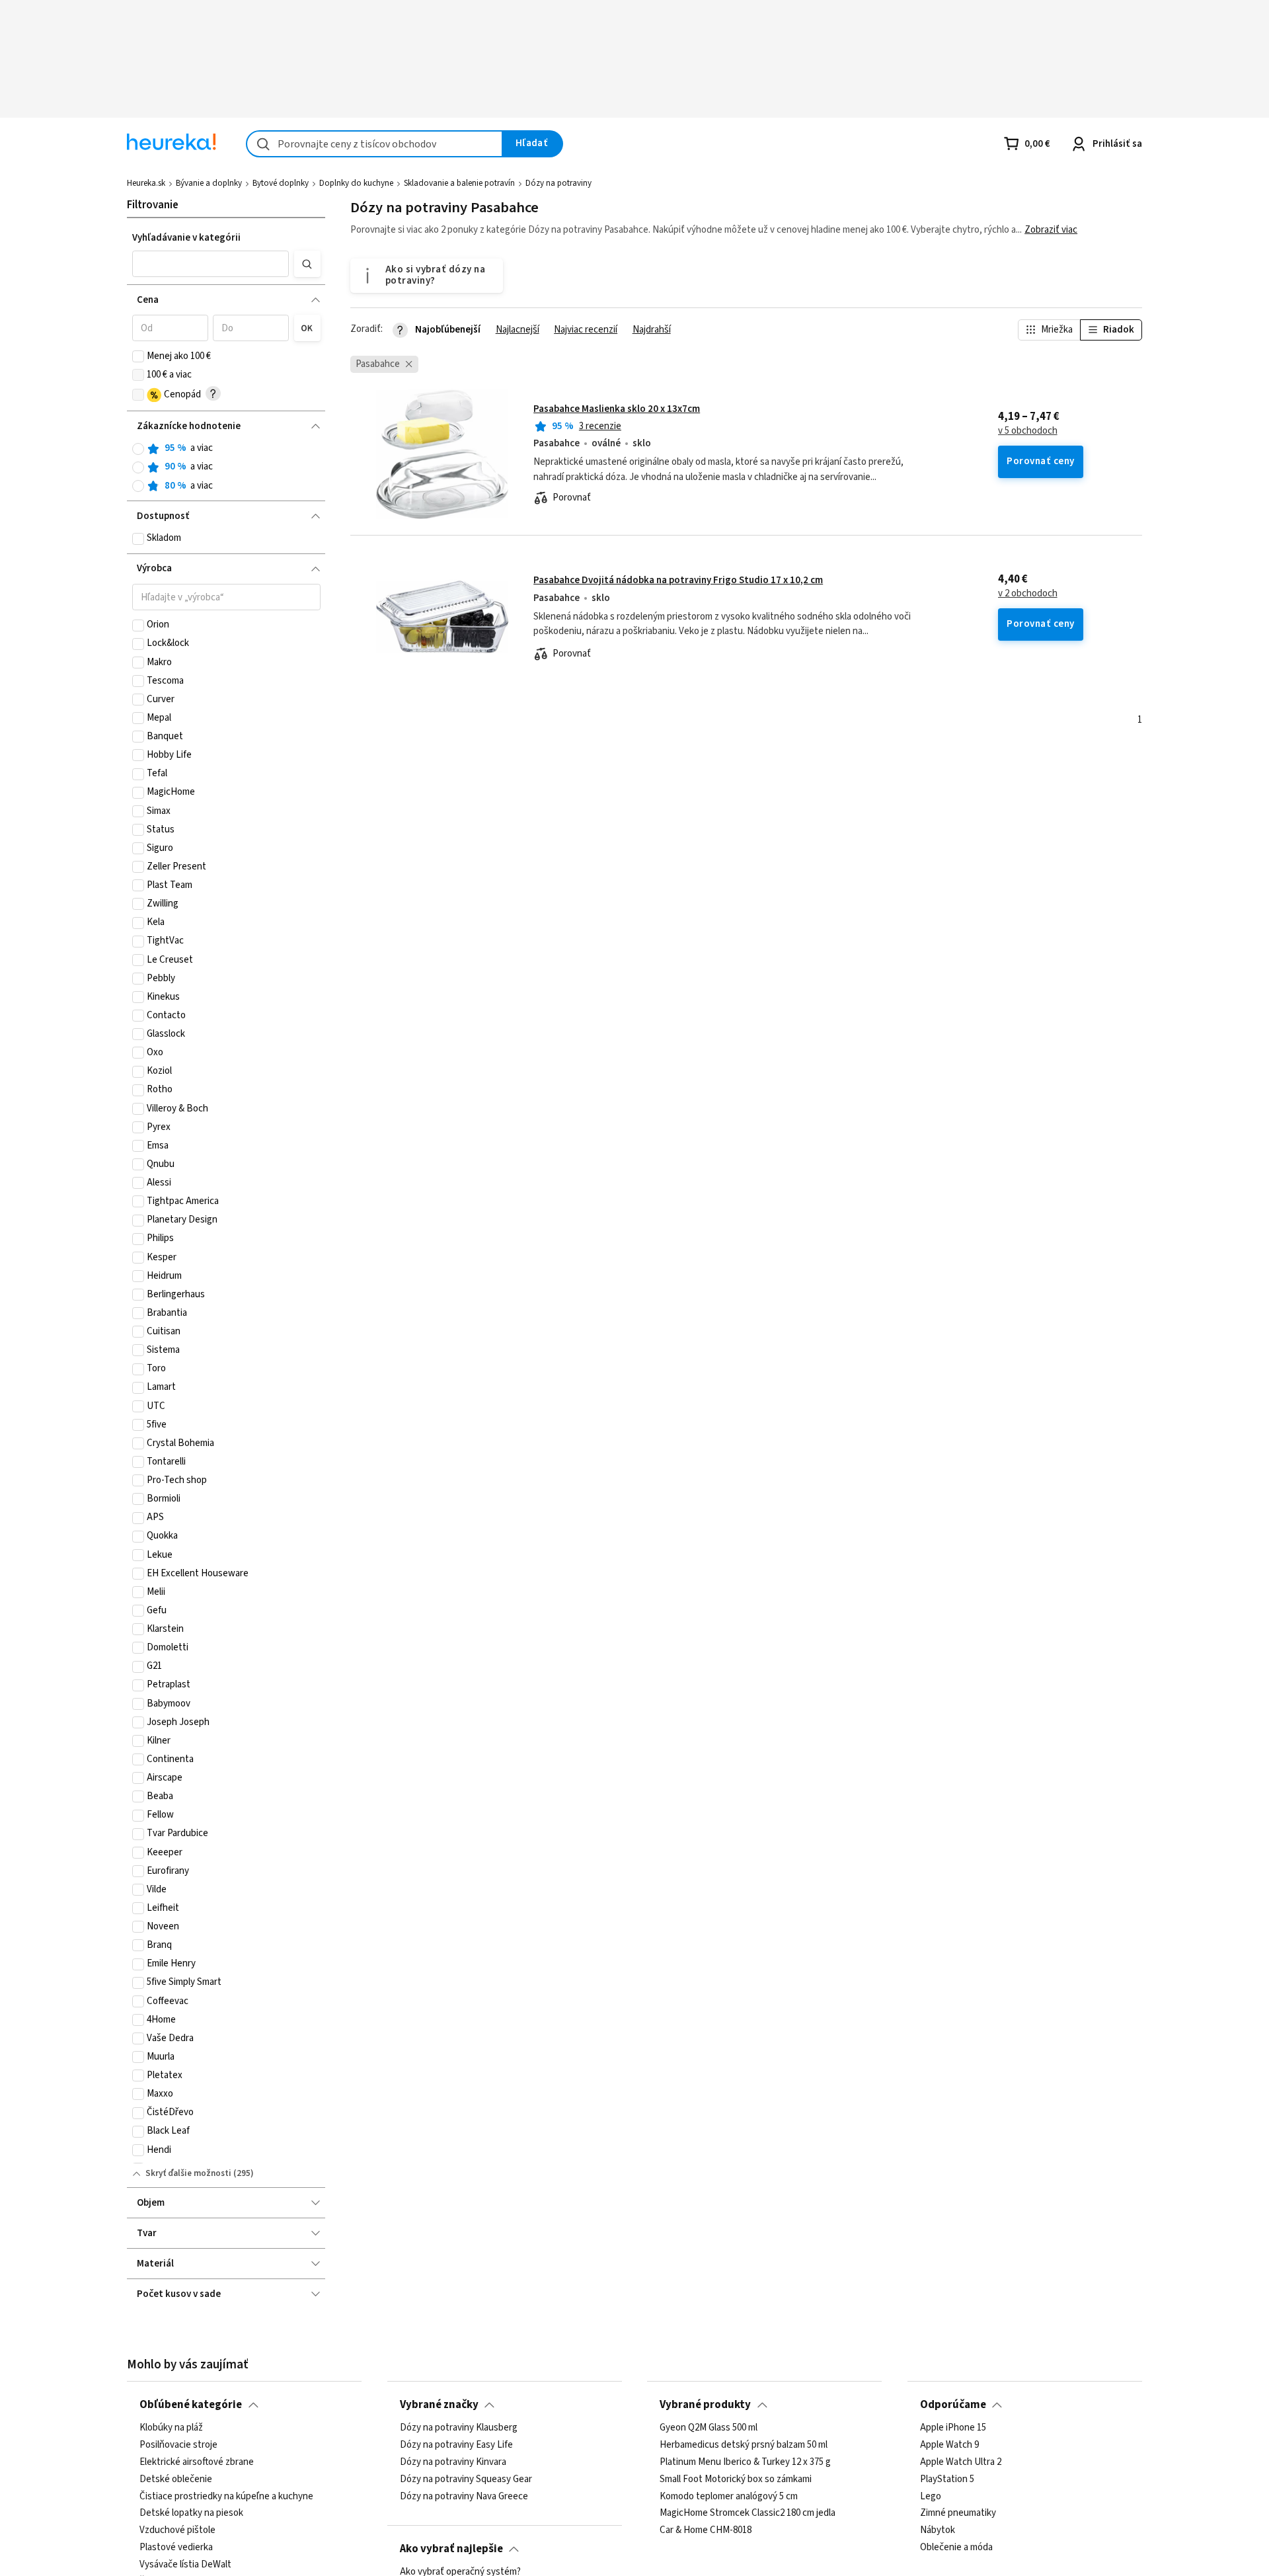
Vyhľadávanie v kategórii (186, 238)
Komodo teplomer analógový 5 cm (729, 2496)
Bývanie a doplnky (209, 183)
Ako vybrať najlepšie (451, 2549)
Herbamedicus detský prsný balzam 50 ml (744, 2445)
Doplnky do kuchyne (356, 183)
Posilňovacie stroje (178, 2445)
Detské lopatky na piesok (191, 2513)
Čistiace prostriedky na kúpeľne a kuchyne (226, 2496)
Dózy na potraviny (558, 183)
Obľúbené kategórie (191, 2405)
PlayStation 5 (947, 2479)
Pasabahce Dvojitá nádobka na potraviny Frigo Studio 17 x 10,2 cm (678, 580)
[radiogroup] (226, 467)
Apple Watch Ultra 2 (961, 2462)
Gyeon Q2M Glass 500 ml (709, 2428)
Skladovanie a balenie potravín (459, 183)
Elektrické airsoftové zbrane (197, 2462)
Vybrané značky (439, 2405)
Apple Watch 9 (949, 2445)
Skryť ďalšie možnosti (188, 2173)
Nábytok (938, 2530)
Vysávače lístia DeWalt (185, 2565)
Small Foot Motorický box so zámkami (736, 2479)
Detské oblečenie (176, 2479)
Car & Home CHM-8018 (706, 2530)
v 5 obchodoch (1028, 431)
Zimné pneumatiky (958, 2513)
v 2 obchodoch (1028, 594)
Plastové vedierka (176, 2548)
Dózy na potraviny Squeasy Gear (466, 2479)
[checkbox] (138, 356)
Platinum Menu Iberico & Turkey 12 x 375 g (745, 2462)
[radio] (138, 449)
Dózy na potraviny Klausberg (459, 2428)
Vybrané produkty (705, 2405)
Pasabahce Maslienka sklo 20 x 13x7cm (617, 409)
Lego (931, 2496)
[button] (211, 264)
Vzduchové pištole (177, 2530)
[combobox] (374, 144)
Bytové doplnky (281, 183)
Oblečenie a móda (956, 2548)
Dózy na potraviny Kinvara (453, 2462)
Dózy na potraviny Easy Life (456, 2445)
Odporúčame (953, 2405)
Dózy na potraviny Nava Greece (464, 2496)
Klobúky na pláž (171, 2428)
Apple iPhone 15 (953, 2428)
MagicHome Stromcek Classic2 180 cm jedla (748, 2513)
